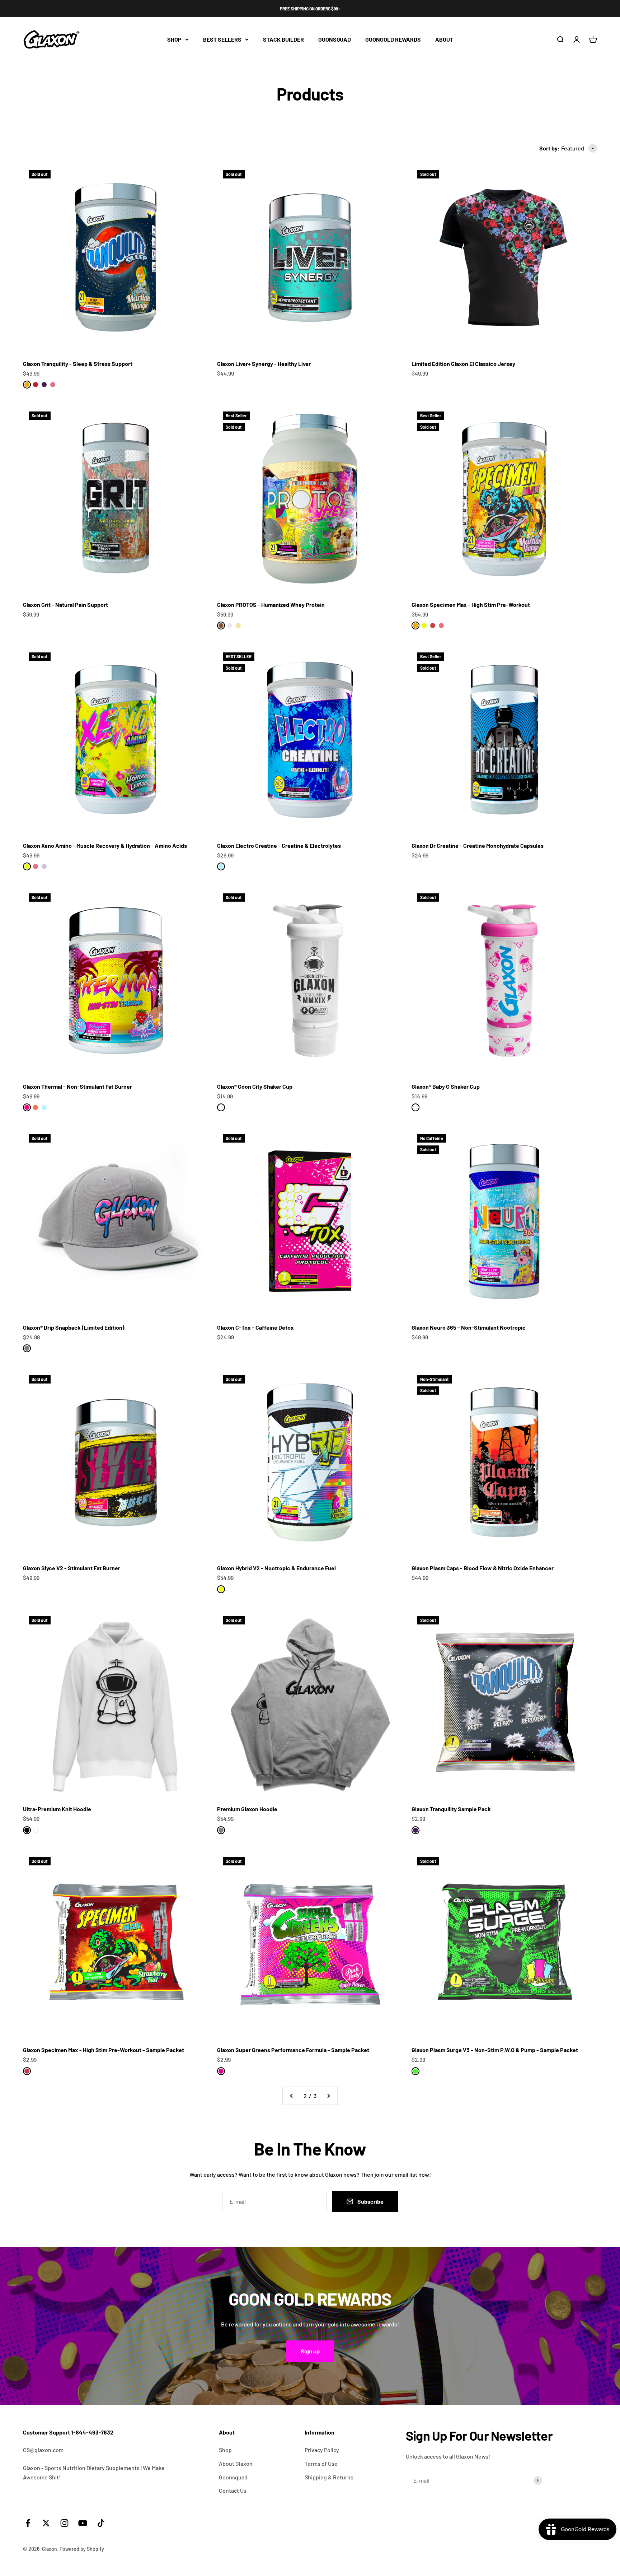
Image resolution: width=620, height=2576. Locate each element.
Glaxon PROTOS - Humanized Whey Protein (271, 605)
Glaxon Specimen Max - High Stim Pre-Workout (471, 605)
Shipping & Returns (329, 2477)
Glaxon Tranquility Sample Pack (451, 1809)
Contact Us (233, 2490)
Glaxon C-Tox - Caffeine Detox (255, 1327)
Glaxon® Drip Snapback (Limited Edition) (74, 1327)
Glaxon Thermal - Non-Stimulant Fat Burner (77, 1086)
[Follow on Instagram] (64, 2523)
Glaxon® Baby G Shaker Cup (446, 1086)
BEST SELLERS (222, 39)
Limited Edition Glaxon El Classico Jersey (463, 364)
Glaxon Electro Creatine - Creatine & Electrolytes (279, 845)
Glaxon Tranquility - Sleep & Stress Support (78, 364)
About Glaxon (236, 2463)
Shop (225, 2450)
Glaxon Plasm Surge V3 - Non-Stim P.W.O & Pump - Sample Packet (495, 2050)
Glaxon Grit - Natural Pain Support (65, 605)
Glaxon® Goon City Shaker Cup (255, 1086)
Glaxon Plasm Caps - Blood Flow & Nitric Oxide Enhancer (483, 1568)
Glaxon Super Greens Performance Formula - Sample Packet (293, 2050)
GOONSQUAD (335, 39)
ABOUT (444, 39)
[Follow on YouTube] (83, 2523)
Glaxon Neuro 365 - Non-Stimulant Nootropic (469, 1327)
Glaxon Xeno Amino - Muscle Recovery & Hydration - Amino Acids (105, 845)
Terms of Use (321, 2463)
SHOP (174, 39)
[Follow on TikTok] (101, 2523)
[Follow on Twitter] (46, 2523)
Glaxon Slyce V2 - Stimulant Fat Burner (72, 1568)
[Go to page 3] (328, 2096)
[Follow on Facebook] (28, 2523)
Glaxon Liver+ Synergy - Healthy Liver (264, 364)
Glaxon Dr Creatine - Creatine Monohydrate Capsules (478, 845)
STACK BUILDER (283, 39)
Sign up (310, 2351)
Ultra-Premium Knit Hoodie (57, 1809)
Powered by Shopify (82, 2549)
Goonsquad (233, 2477)
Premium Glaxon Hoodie (247, 1809)
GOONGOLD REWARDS (393, 39)
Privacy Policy (322, 2450)
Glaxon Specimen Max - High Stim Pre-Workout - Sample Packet (104, 2050)
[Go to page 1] (292, 2096)
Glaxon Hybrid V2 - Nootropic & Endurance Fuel (276, 1568)
